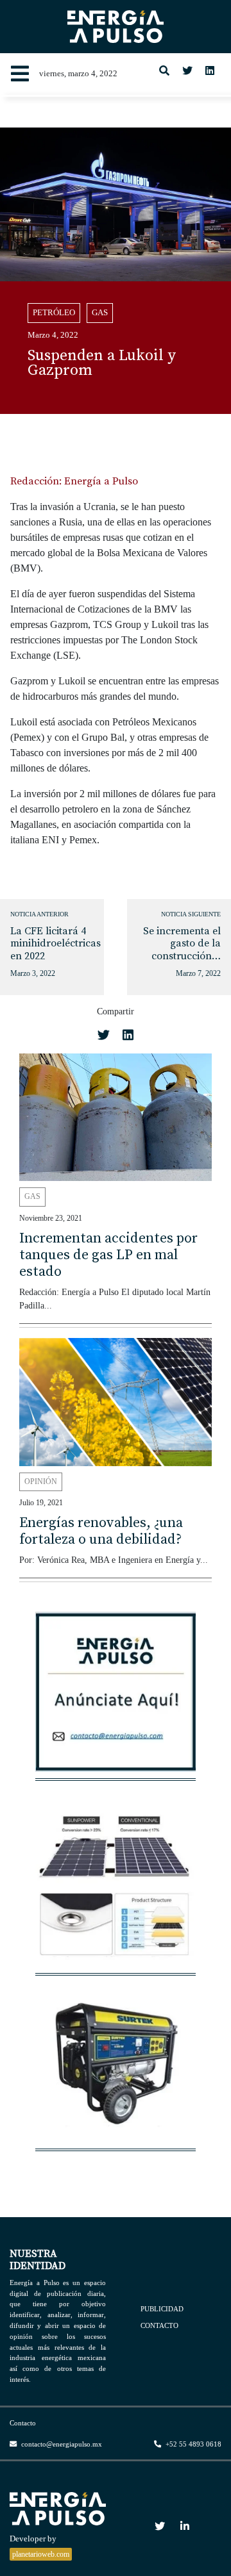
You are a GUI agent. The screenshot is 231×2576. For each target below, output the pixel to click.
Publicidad (162, 2308)
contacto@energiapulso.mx (61, 2444)
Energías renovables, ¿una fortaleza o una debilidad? (101, 1531)
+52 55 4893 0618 (193, 2444)
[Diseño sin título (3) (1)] (116, 1698)
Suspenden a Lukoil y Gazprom (102, 363)
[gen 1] (116, 2068)
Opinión (41, 1482)
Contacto (159, 2325)
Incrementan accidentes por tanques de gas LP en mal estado (108, 1255)
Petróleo (54, 313)
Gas (100, 313)
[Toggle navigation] (20, 74)
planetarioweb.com (41, 2554)
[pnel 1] (116, 1893)
